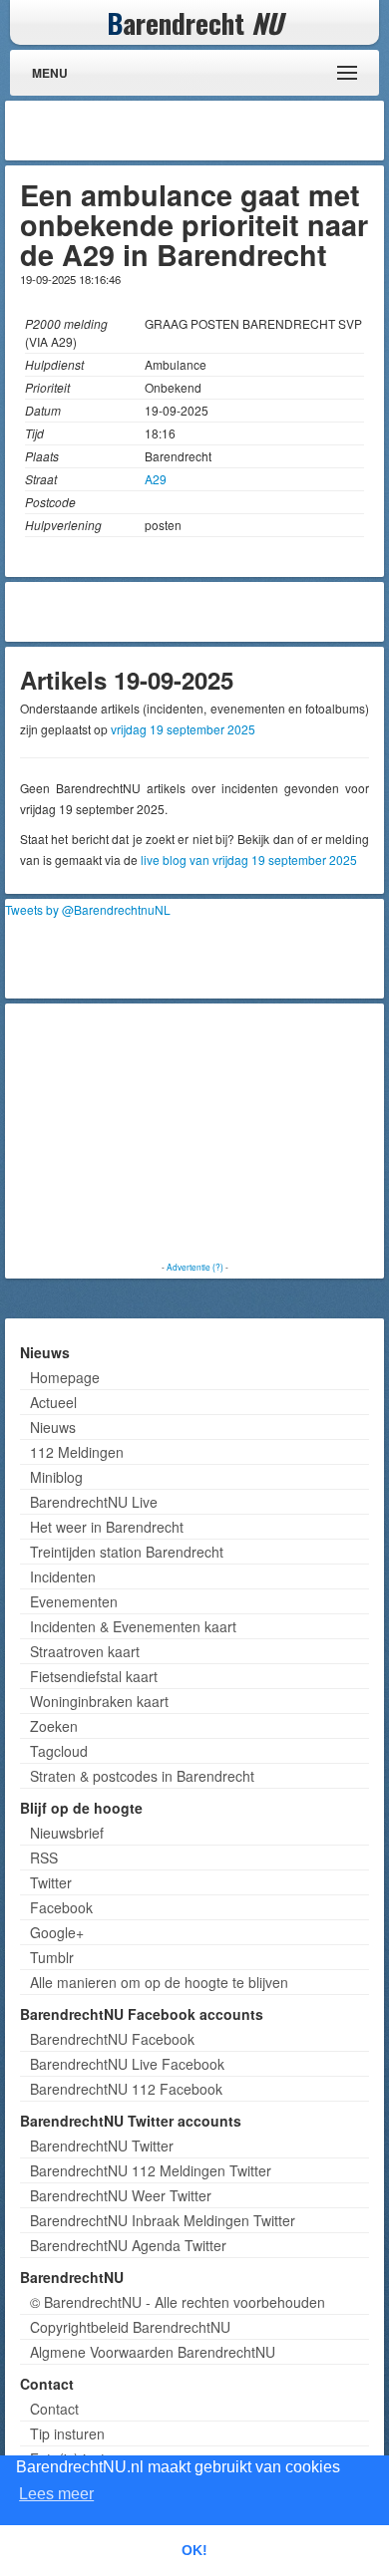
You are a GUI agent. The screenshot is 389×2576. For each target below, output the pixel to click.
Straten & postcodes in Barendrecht (142, 1776)
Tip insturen (67, 2433)
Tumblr (52, 1957)
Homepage (65, 1377)
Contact (54, 2409)
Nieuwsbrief (67, 1833)
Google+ (57, 1932)
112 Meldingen (77, 1452)
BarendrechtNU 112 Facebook (126, 2089)
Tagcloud (59, 1751)
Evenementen (74, 1601)
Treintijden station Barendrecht (127, 1552)
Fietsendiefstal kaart (94, 1676)
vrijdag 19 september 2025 (183, 729)
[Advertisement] (219, 131)
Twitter (51, 1882)
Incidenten (63, 1576)
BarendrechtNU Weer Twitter (121, 2195)
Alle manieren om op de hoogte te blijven (159, 1982)
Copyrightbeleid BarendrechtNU (130, 2327)
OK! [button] (194, 2550)
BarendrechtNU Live (94, 1502)
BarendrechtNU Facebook (112, 2039)
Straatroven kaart (85, 1651)
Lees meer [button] (56, 2494)
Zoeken (54, 1726)
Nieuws (53, 1427)
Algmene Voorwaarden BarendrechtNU (153, 2352)
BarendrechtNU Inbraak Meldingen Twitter (163, 2220)
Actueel (53, 1402)
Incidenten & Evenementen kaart (133, 1626)
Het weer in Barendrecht (107, 1527)
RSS (44, 1858)
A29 (156, 479)
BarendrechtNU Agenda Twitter (128, 2245)
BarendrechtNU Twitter (102, 2146)
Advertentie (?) (195, 1267)
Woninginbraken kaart (99, 1701)
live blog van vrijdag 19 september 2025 (249, 859)
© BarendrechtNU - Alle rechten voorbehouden (178, 2302)
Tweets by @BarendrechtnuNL (88, 909)
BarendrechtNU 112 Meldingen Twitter (151, 2170)
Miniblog (56, 1477)
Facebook (61, 1907)
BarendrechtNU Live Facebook (127, 2064)
